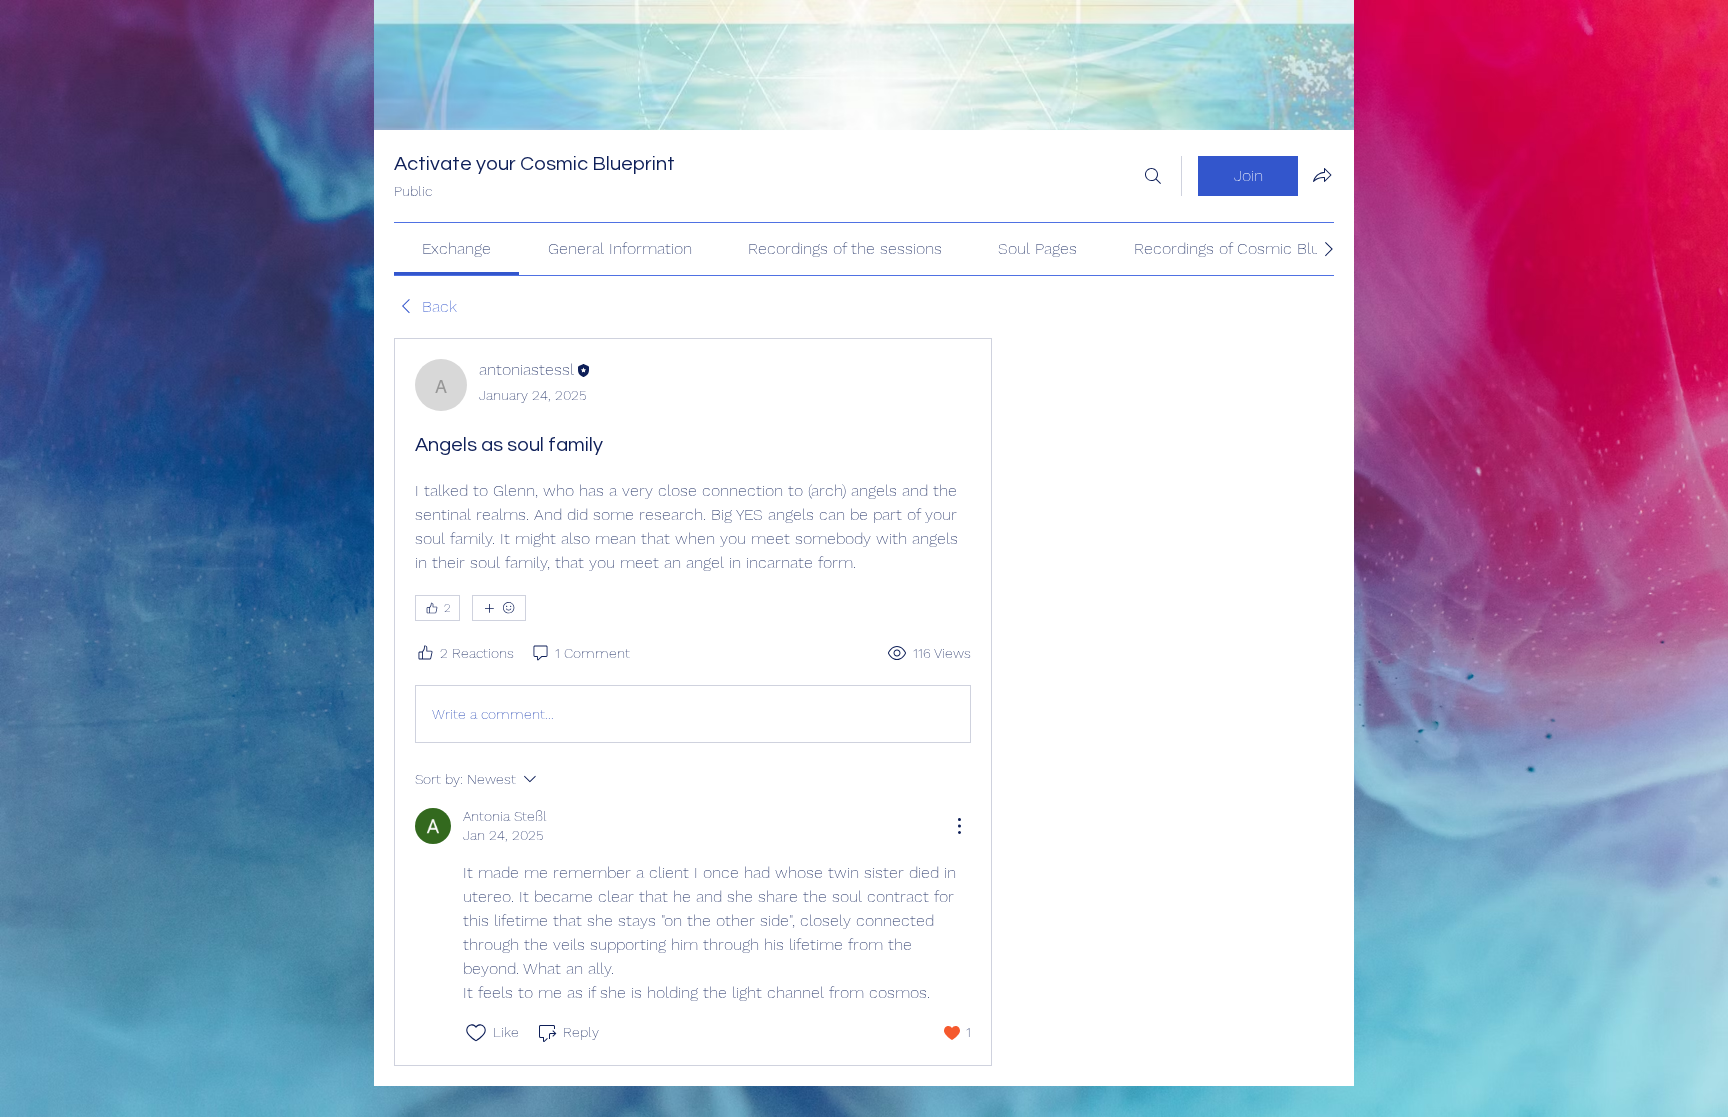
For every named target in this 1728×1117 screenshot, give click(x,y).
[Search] (1153, 176)
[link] (456, 248)
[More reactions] (499, 608)
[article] (693, 701)
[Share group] (1322, 175)
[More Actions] (959, 826)
